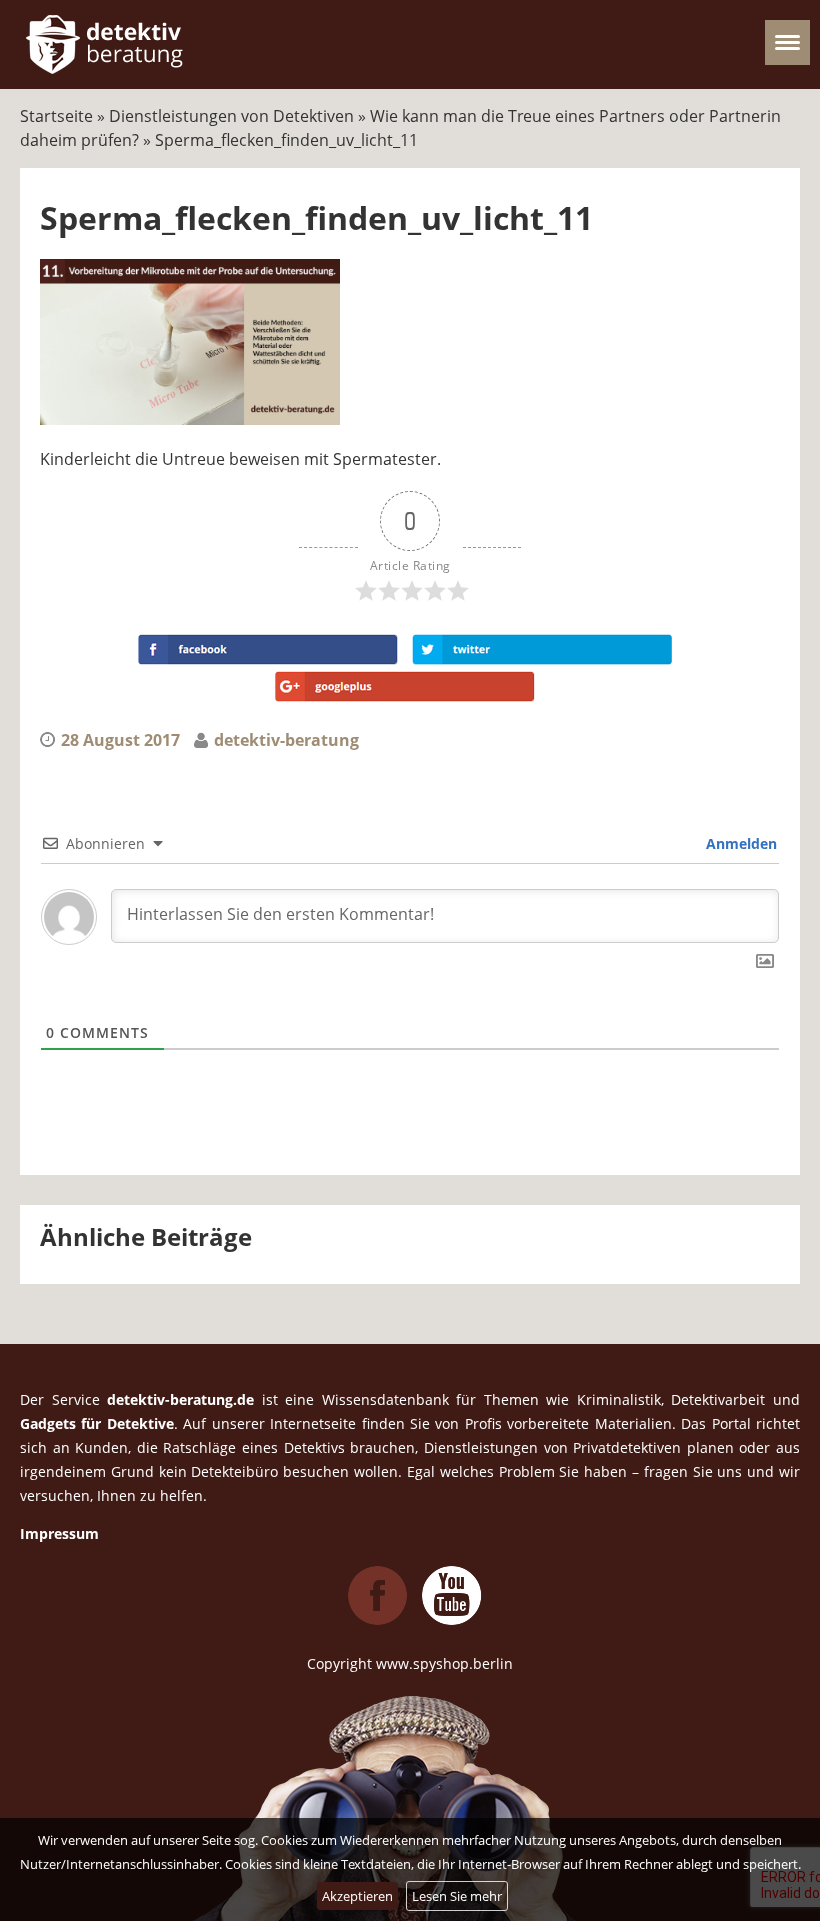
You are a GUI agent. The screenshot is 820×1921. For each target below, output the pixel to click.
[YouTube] (452, 1619)
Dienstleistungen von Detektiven (231, 116)
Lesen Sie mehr (457, 1896)
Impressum (59, 1533)
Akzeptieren (357, 1896)
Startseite (56, 116)
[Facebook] (378, 1619)
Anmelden (739, 843)
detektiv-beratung (286, 740)
